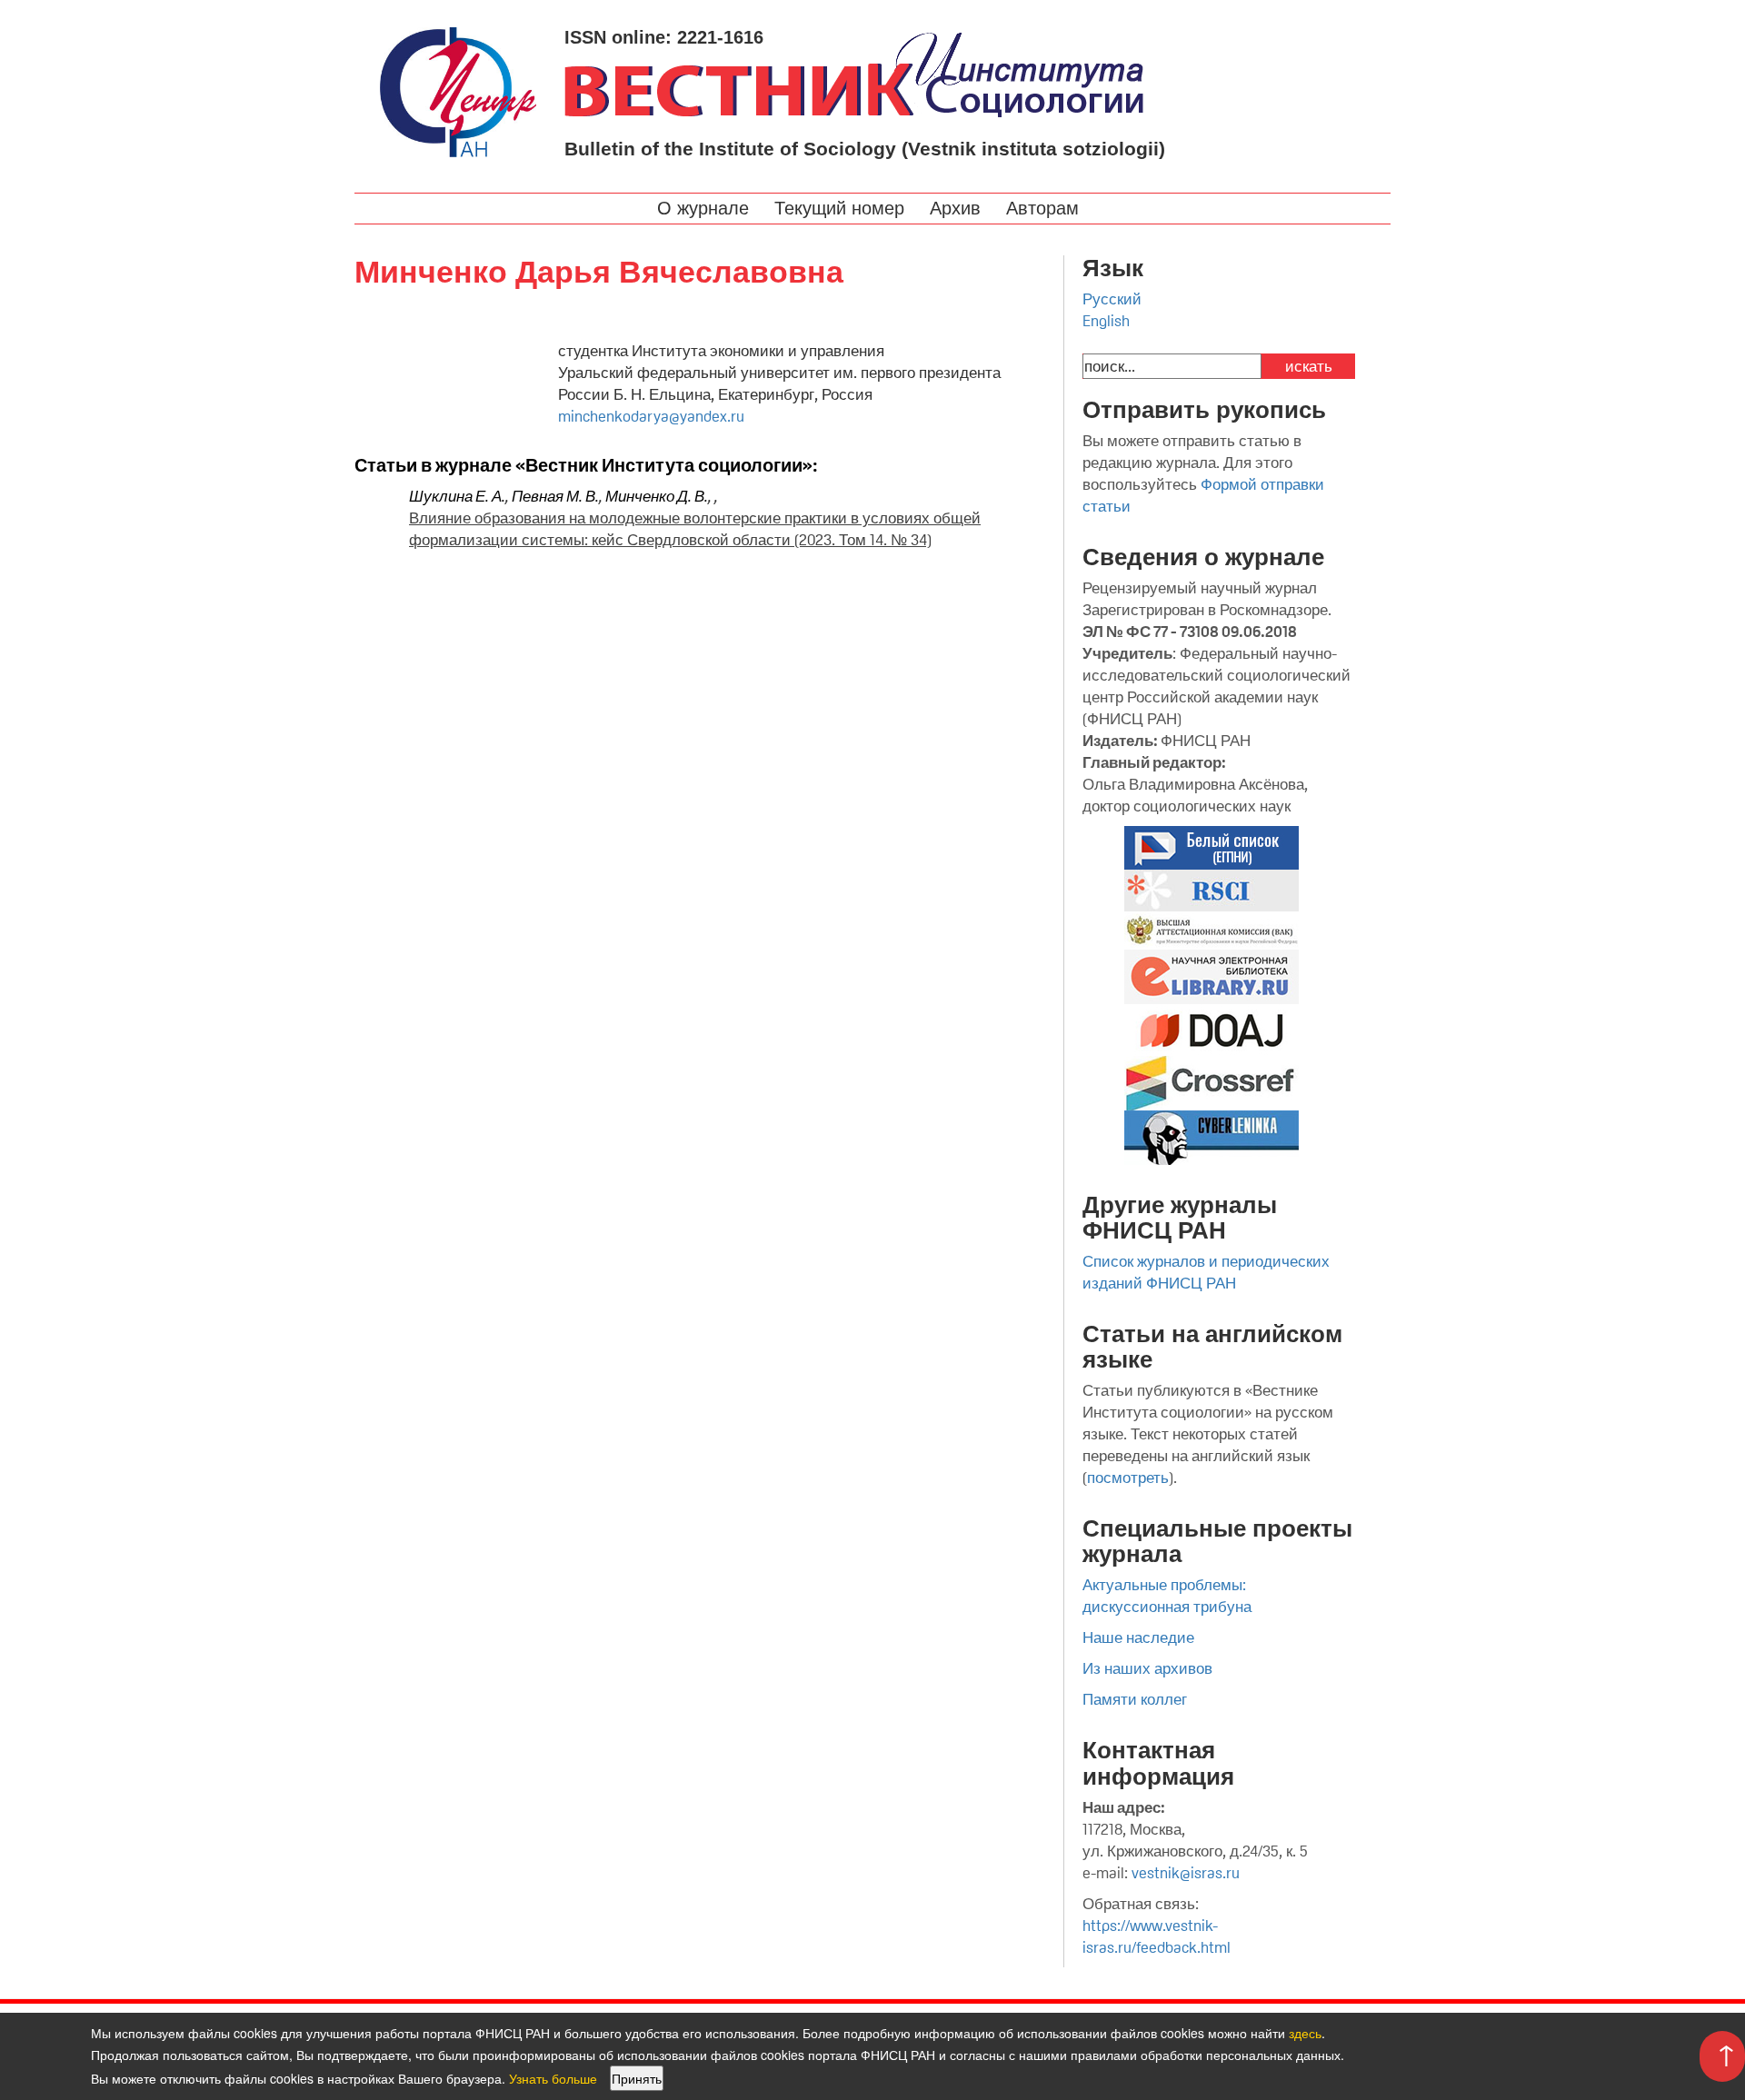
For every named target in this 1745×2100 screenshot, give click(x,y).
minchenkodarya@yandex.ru (651, 416)
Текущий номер (842, 208)
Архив (958, 208)
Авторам (1045, 208)
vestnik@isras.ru (1186, 1873)
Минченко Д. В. (657, 496)
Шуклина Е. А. (457, 496)
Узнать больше (553, 2078)
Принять (637, 2078)
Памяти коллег (1135, 1699)
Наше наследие (1138, 1637)
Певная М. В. (555, 496)
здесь (1305, 2033)
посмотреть (1128, 1478)
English (1106, 321)
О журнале (706, 208)
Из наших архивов (1147, 1668)
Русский (1112, 299)
